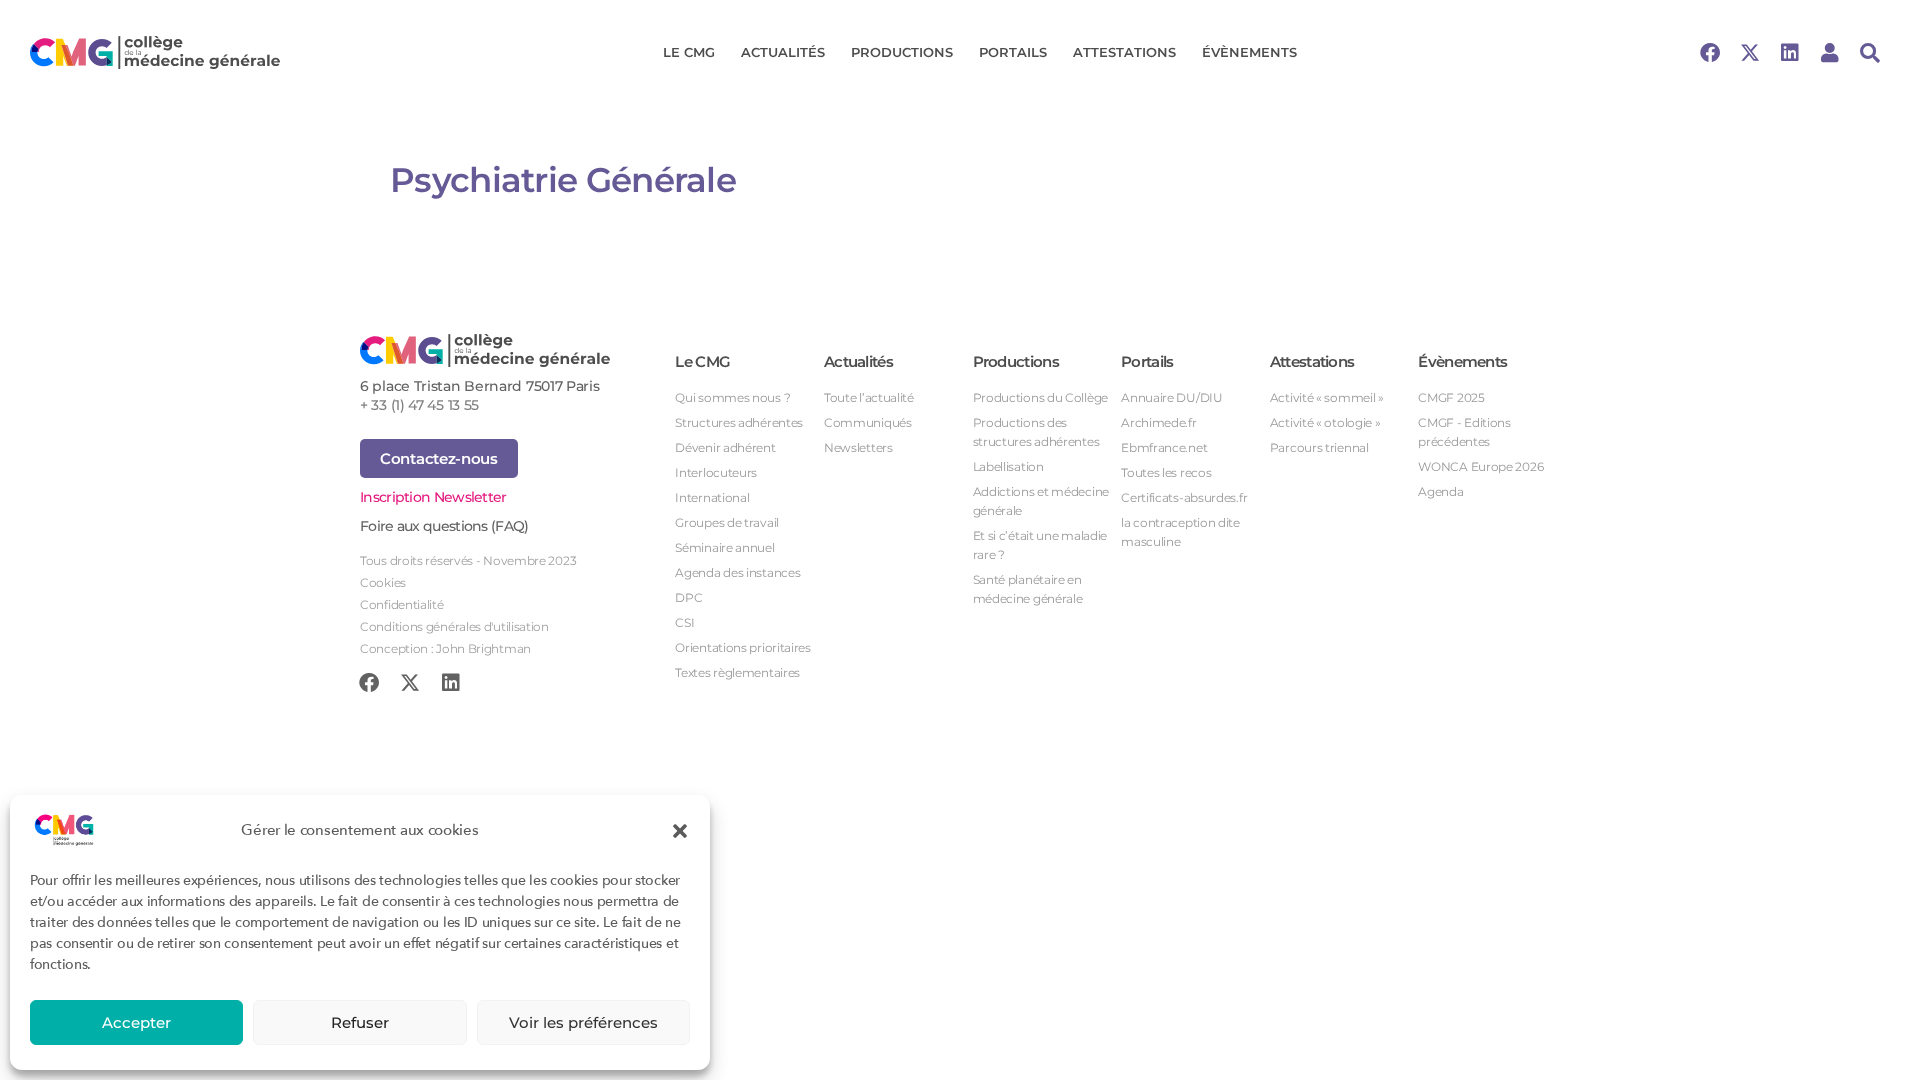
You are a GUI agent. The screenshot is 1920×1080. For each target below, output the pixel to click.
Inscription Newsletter (433, 497)
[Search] (1870, 53)
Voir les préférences (583, 1022)
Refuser (360, 1022)
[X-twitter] (1750, 53)
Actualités (783, 52)
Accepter (136, 1022)
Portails (1013, 52)
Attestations (1124, 52)
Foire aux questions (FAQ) (444, 526)
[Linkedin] (1790, 53)
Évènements (1249, 52)
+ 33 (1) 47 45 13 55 (419, 405)
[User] (1830, 53)
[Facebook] (1710, 53)
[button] (680, 830)
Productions (902, 52)
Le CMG (689, 52)
